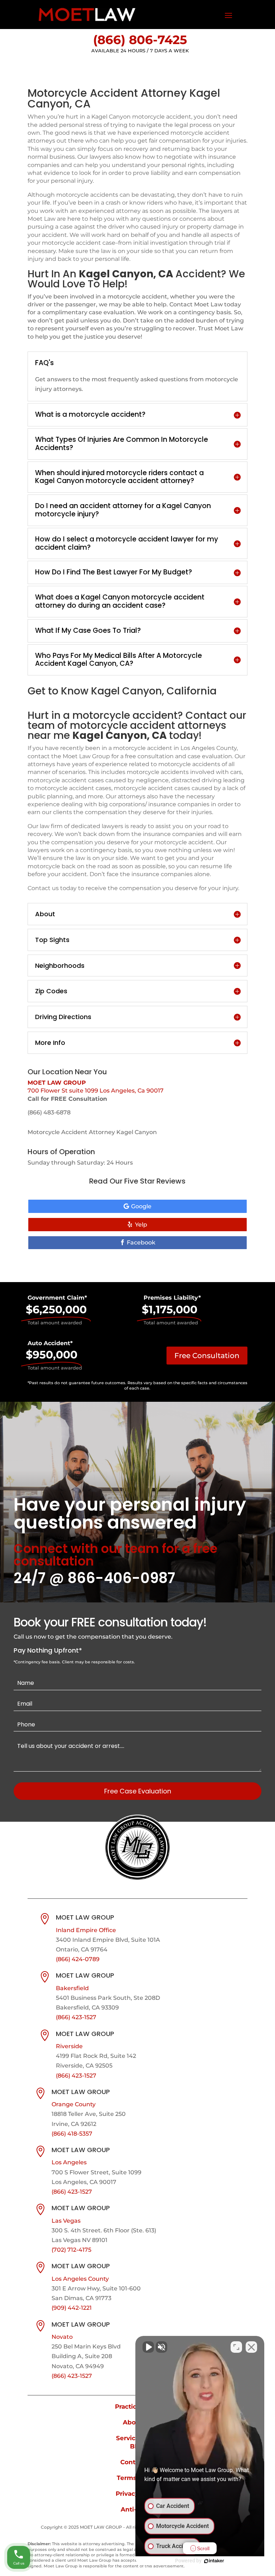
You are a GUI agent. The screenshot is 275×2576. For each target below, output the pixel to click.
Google (141, 1206)
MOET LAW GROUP (57, 1083)
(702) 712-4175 (71, 2250)
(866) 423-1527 (76, 2017)
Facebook (141, 1242)
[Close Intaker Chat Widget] (251, 2347)
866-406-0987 (121, 1578)
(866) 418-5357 (72, 2134)
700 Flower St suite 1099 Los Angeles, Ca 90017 (96, 1091)
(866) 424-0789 (78, 1959)
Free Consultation (207, 1356)
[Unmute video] (148, 2347)
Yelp (141, 1225)
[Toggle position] (236, 2347)
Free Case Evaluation (138, 1791)
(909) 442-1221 (72, 2308)
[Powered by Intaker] (214, 2561)
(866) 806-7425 (140, 40)
